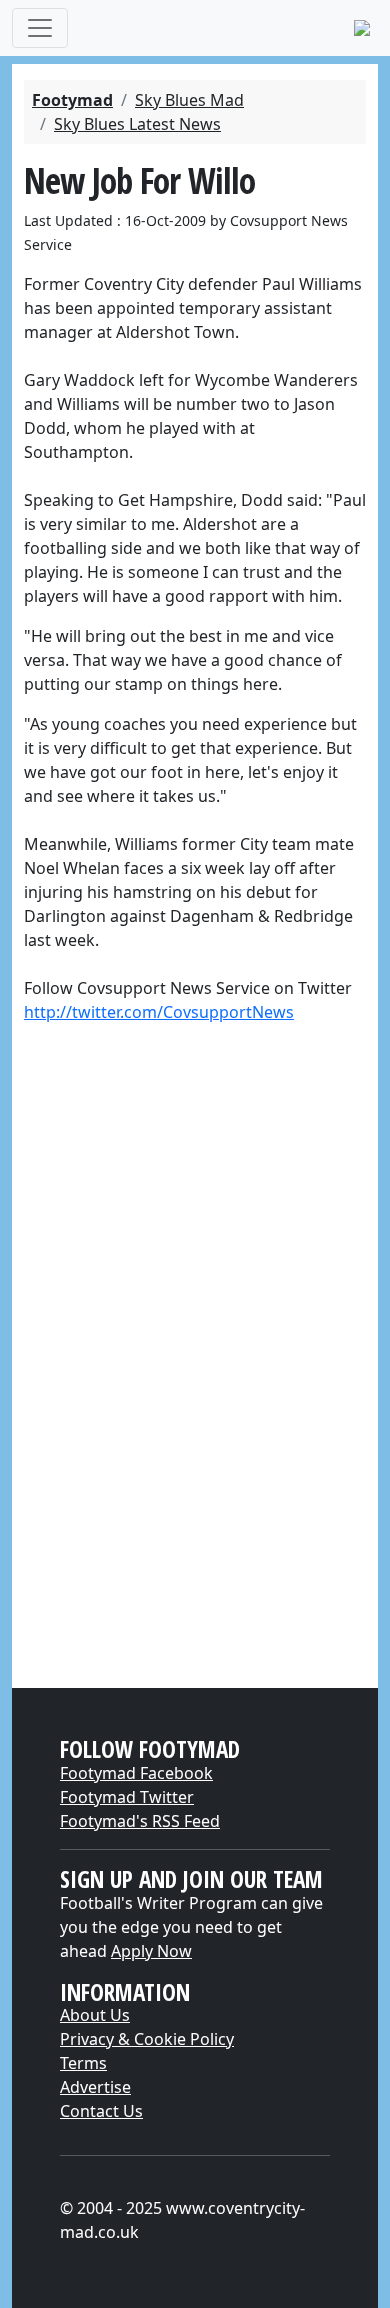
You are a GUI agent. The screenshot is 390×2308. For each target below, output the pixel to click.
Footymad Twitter (127, 1797)
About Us (95, 2015)
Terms (83, 2063)
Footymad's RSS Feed (140, 1821)
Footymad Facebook (136, 1773)
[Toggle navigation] (40, 28)
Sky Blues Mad (189, 100)
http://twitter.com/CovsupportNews (159, 1012)
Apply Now (151, 1951)
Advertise (95, 2087)
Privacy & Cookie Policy (147, 2039)
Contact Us (101, 2111)
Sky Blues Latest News (137, 124)
